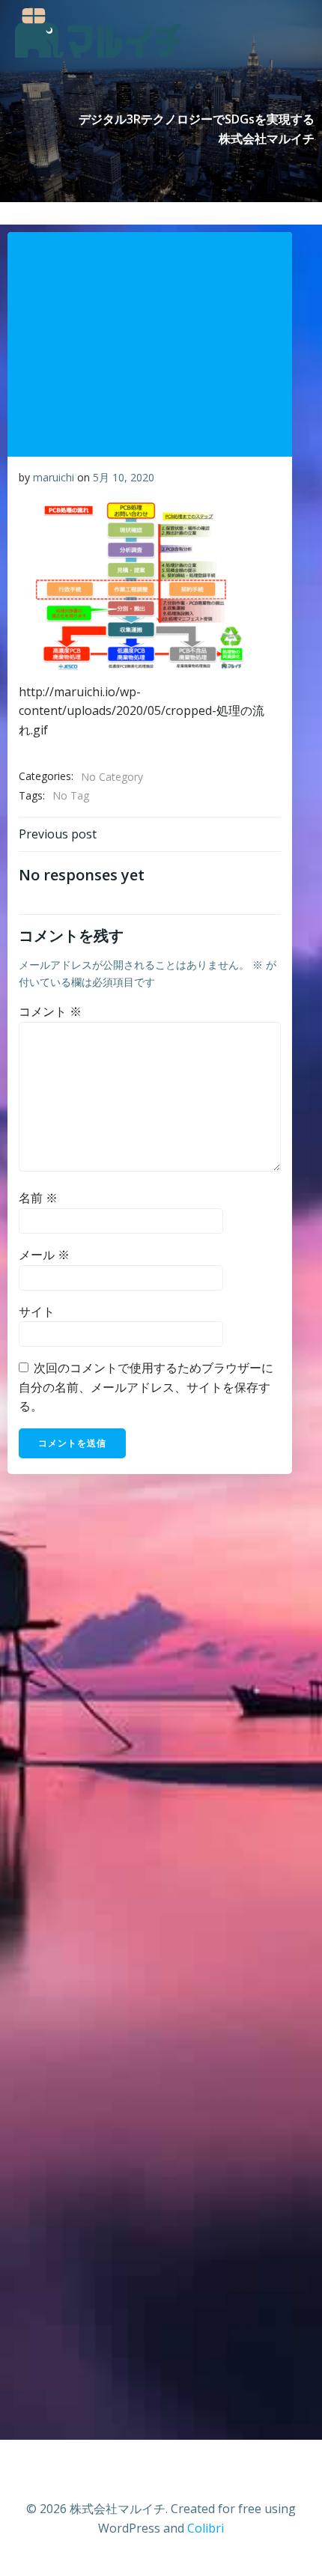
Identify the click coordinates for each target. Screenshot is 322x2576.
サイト (37, 1312)
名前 (38, 1198)
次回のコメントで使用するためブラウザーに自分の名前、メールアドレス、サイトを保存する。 (146, 1387)
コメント (50, 1011)
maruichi (54, 477)
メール (44, 1255)
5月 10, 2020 (124, 477)
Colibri (206, 2528)
